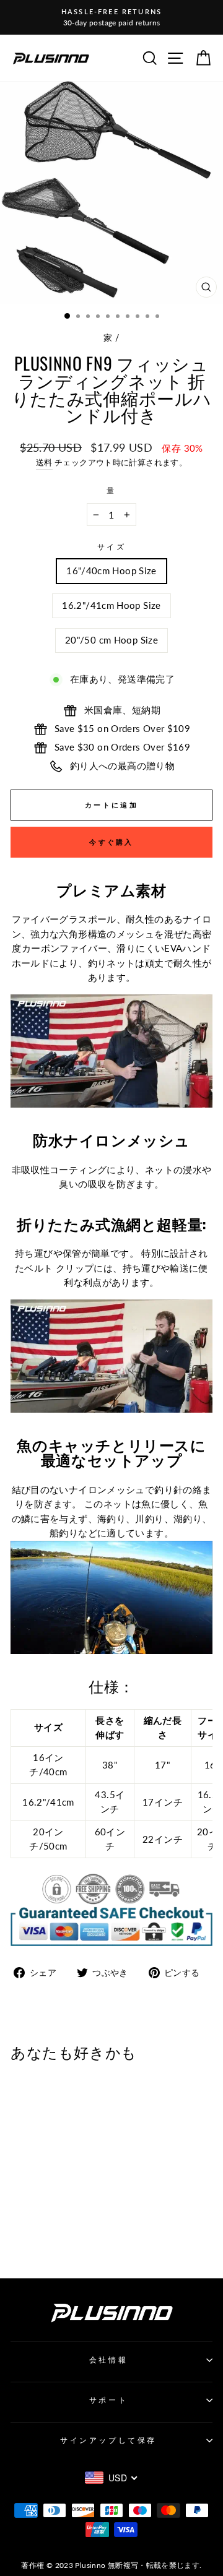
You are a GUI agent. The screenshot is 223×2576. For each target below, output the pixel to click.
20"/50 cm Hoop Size (111, 640)
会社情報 (108, 2360)
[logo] (51, 58)
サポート (108, 2400)
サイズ (112, 547)
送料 (44, 463)
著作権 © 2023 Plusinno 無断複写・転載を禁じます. (111, 2565)
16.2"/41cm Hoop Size (111, 605)
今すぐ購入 (111, 842)
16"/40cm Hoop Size (111, 571)
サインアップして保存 (108, 2440)
